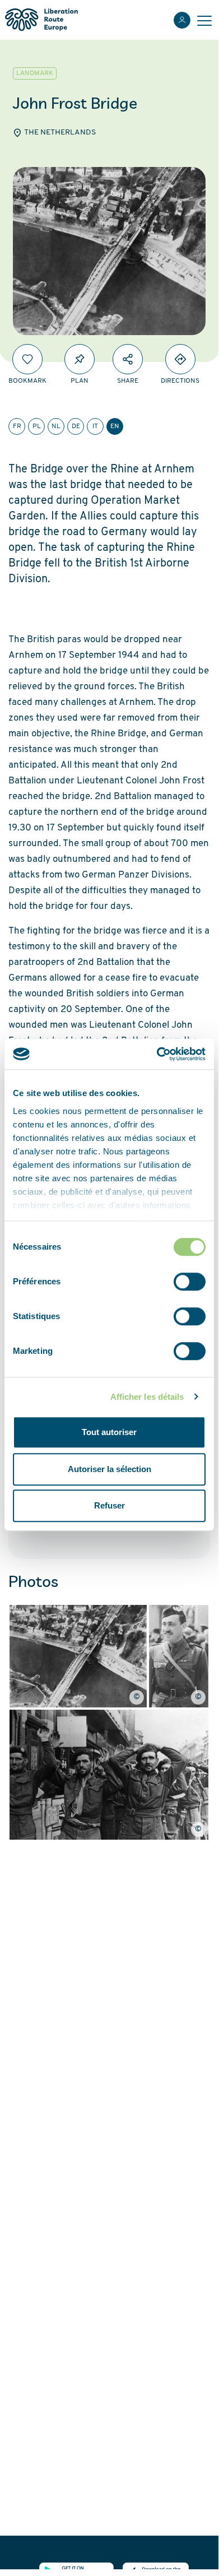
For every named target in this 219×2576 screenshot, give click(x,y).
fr (17, 426)
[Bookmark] (27, 359)
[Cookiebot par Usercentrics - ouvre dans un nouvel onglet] (157, 1054)
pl (37, 426)
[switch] (190, 1282)
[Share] (128, 359)
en (115, 426)
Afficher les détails (147, 1397)
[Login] (182, 20)
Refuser (109, 1505)
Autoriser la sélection (109, 1469)
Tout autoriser (109, 1432)
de (76, 426)
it (95, 426)
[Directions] (180, 359)
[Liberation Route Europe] (41, 20)
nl (56, 426)
